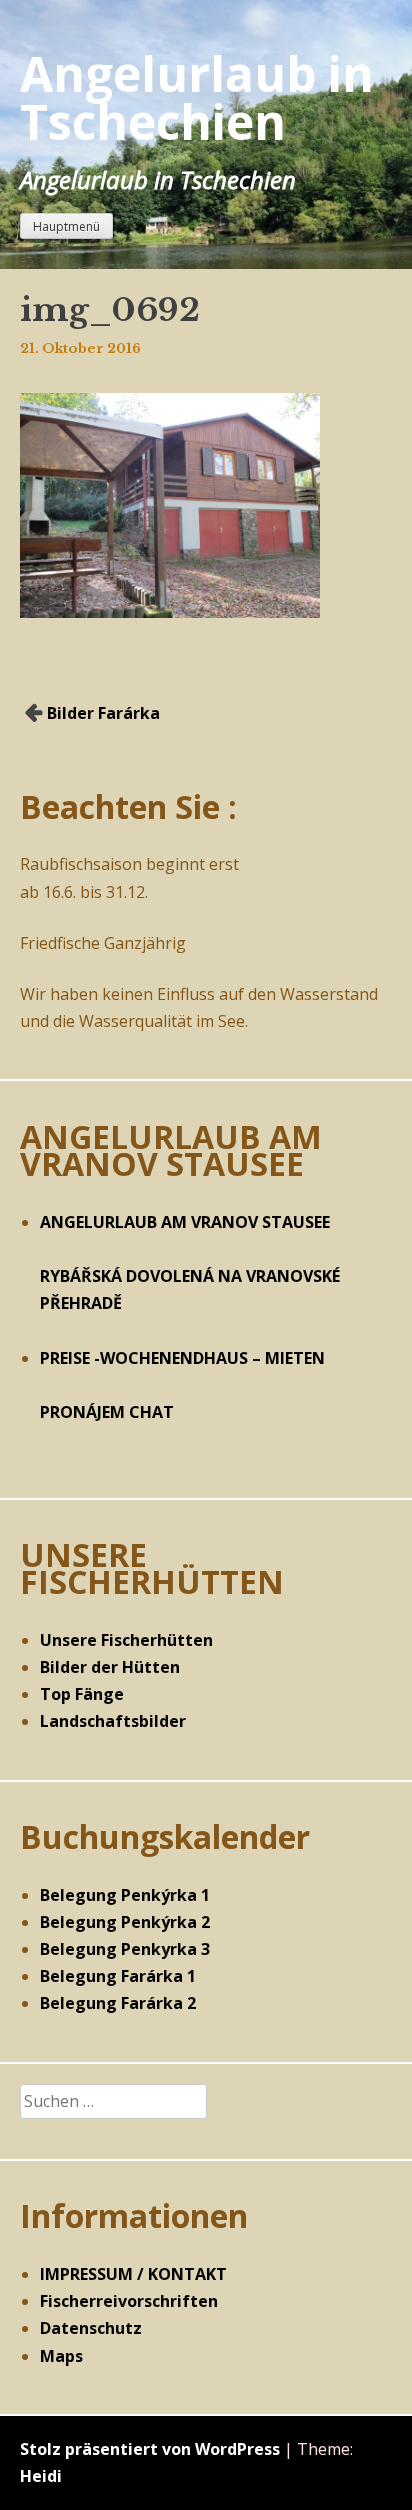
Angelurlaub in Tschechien (197, 97)
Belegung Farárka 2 (118, 2003)
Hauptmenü (66, 226)
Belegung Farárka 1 (118, 1976)
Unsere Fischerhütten (126, 1640)
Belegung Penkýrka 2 (125, 1922)
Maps (61, 2356)
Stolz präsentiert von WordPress (150, 2449)
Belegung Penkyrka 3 (125, 1949)
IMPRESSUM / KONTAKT (133, 2274)
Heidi (41, 2476)
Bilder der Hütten (110, 1667)
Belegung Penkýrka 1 (125, 1895)
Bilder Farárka (103, 713)
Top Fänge (82, 1694)
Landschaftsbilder (113, 1721)
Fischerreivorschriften (129, 2301)
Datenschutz (91, 2328)
